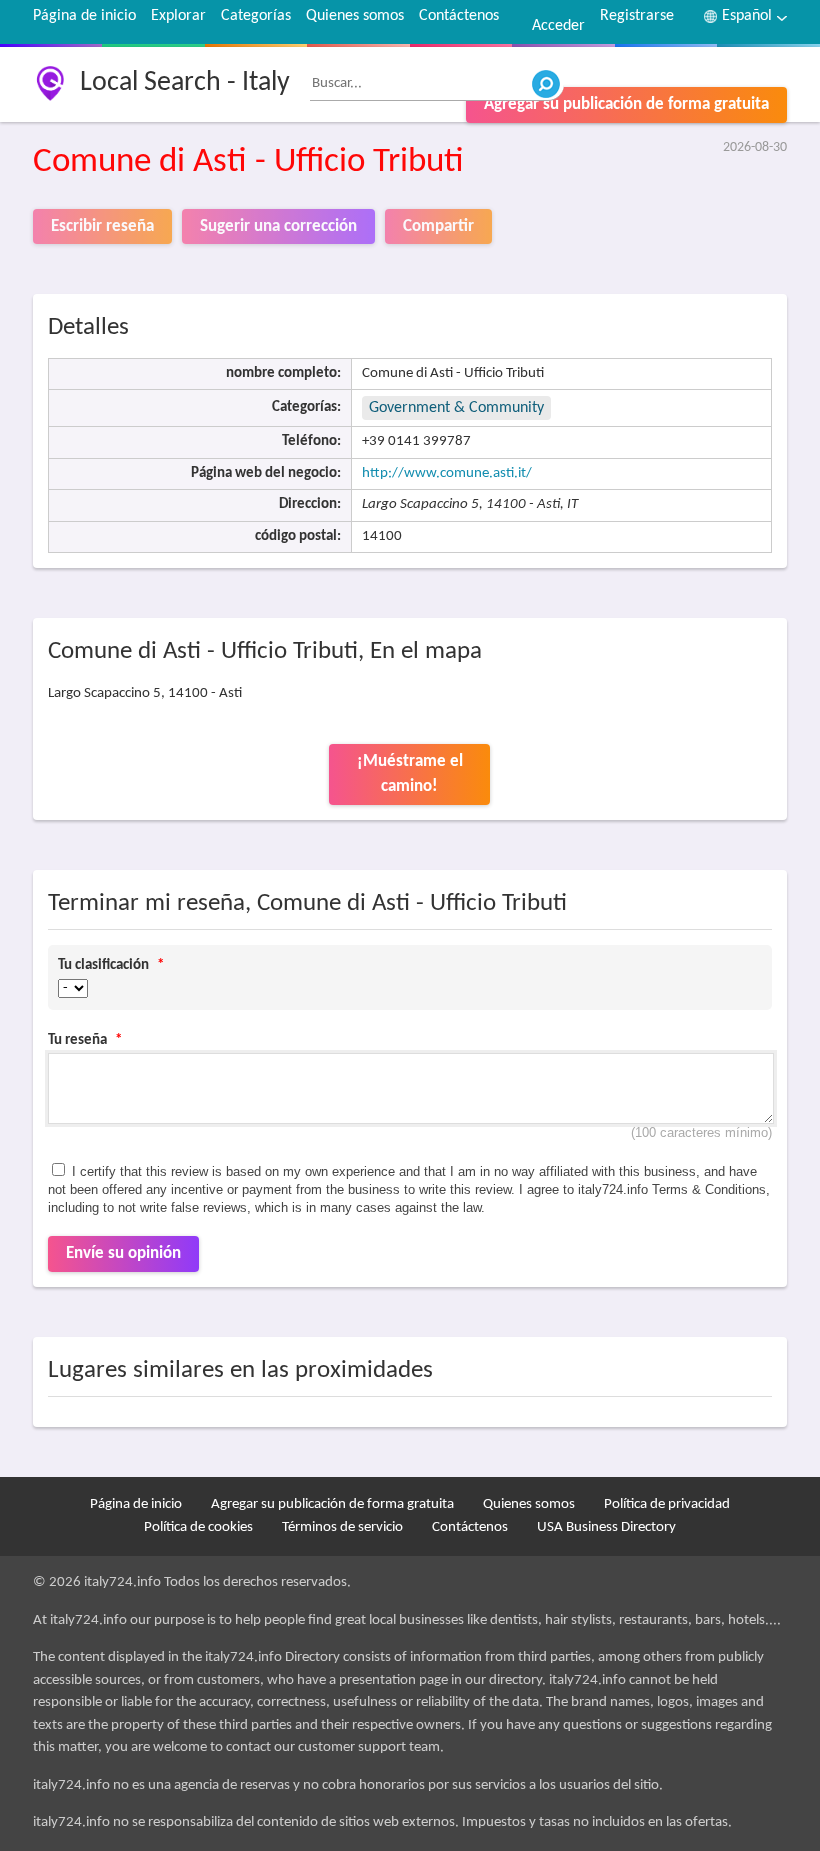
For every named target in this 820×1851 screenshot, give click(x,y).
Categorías (256, 16)
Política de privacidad (667, 1504)
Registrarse (637, 16)
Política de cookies (198, 1527)
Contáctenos (459, 16)
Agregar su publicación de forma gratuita (626, 104)
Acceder (558, 26)
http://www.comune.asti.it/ (447, 473)
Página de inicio (84, 16)
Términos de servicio (342, 1527)
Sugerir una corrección (278, 226)
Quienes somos (355, 16)
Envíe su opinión (123, 1253)
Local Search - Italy (185, 83)
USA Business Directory (606, 1527)
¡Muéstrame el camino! (410, 774)
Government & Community (456, 408)
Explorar (178, 16)
